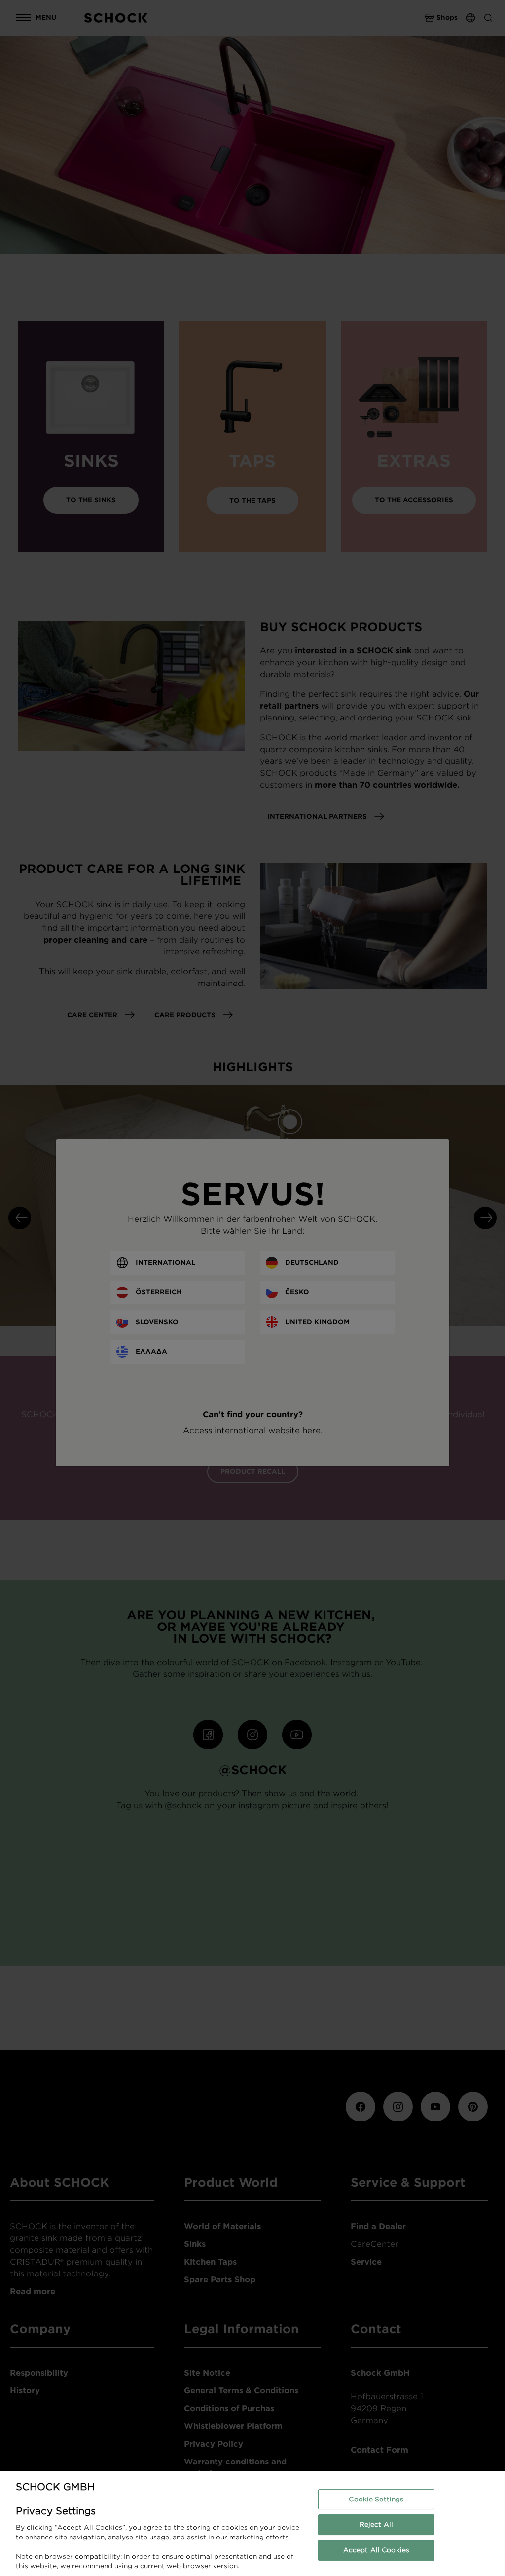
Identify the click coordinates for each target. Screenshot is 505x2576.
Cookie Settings (376, 2499)
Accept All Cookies (376, 2550)
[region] (252, 2524)
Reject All (376, 2524)
